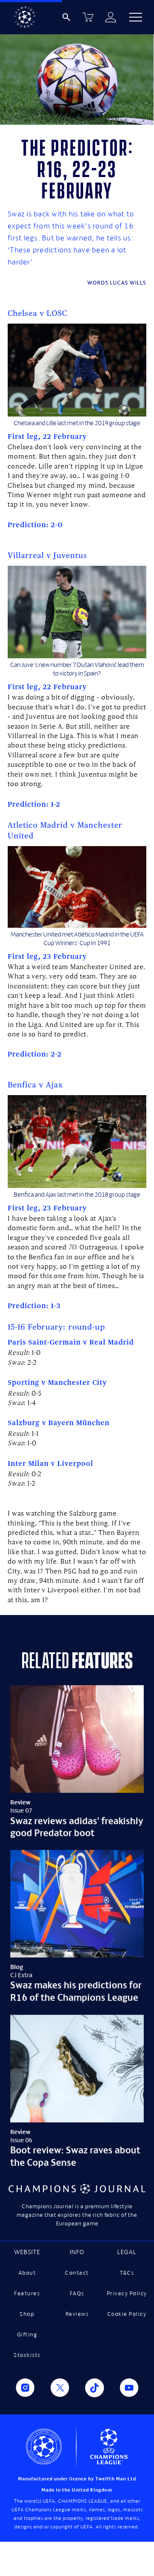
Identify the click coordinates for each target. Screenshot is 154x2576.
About (27, 2273)
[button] (136, 17)
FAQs (77, 2293)
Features (27, 2293)
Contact (77, 2273)
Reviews (77, 2314)
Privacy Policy (127, 2293)
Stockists (27, 2355)
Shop (27, 2314)
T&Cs (127, 2273)
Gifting (27, 2334)
